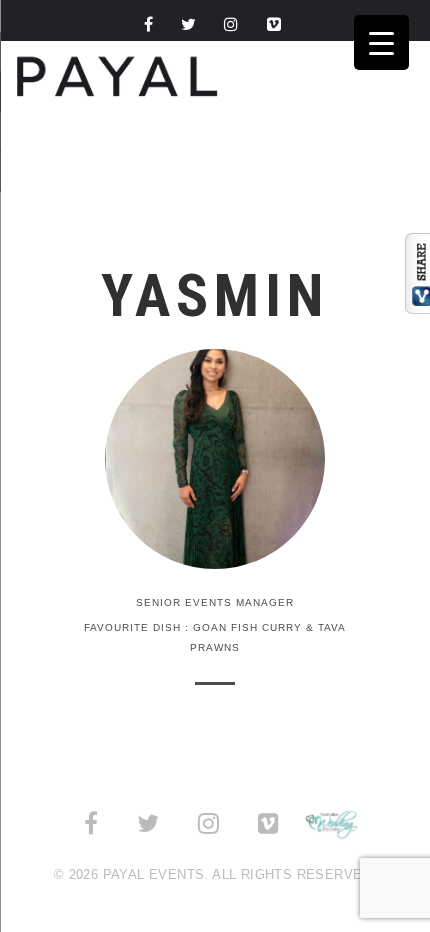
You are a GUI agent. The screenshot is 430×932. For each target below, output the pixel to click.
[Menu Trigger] (381, 42)
